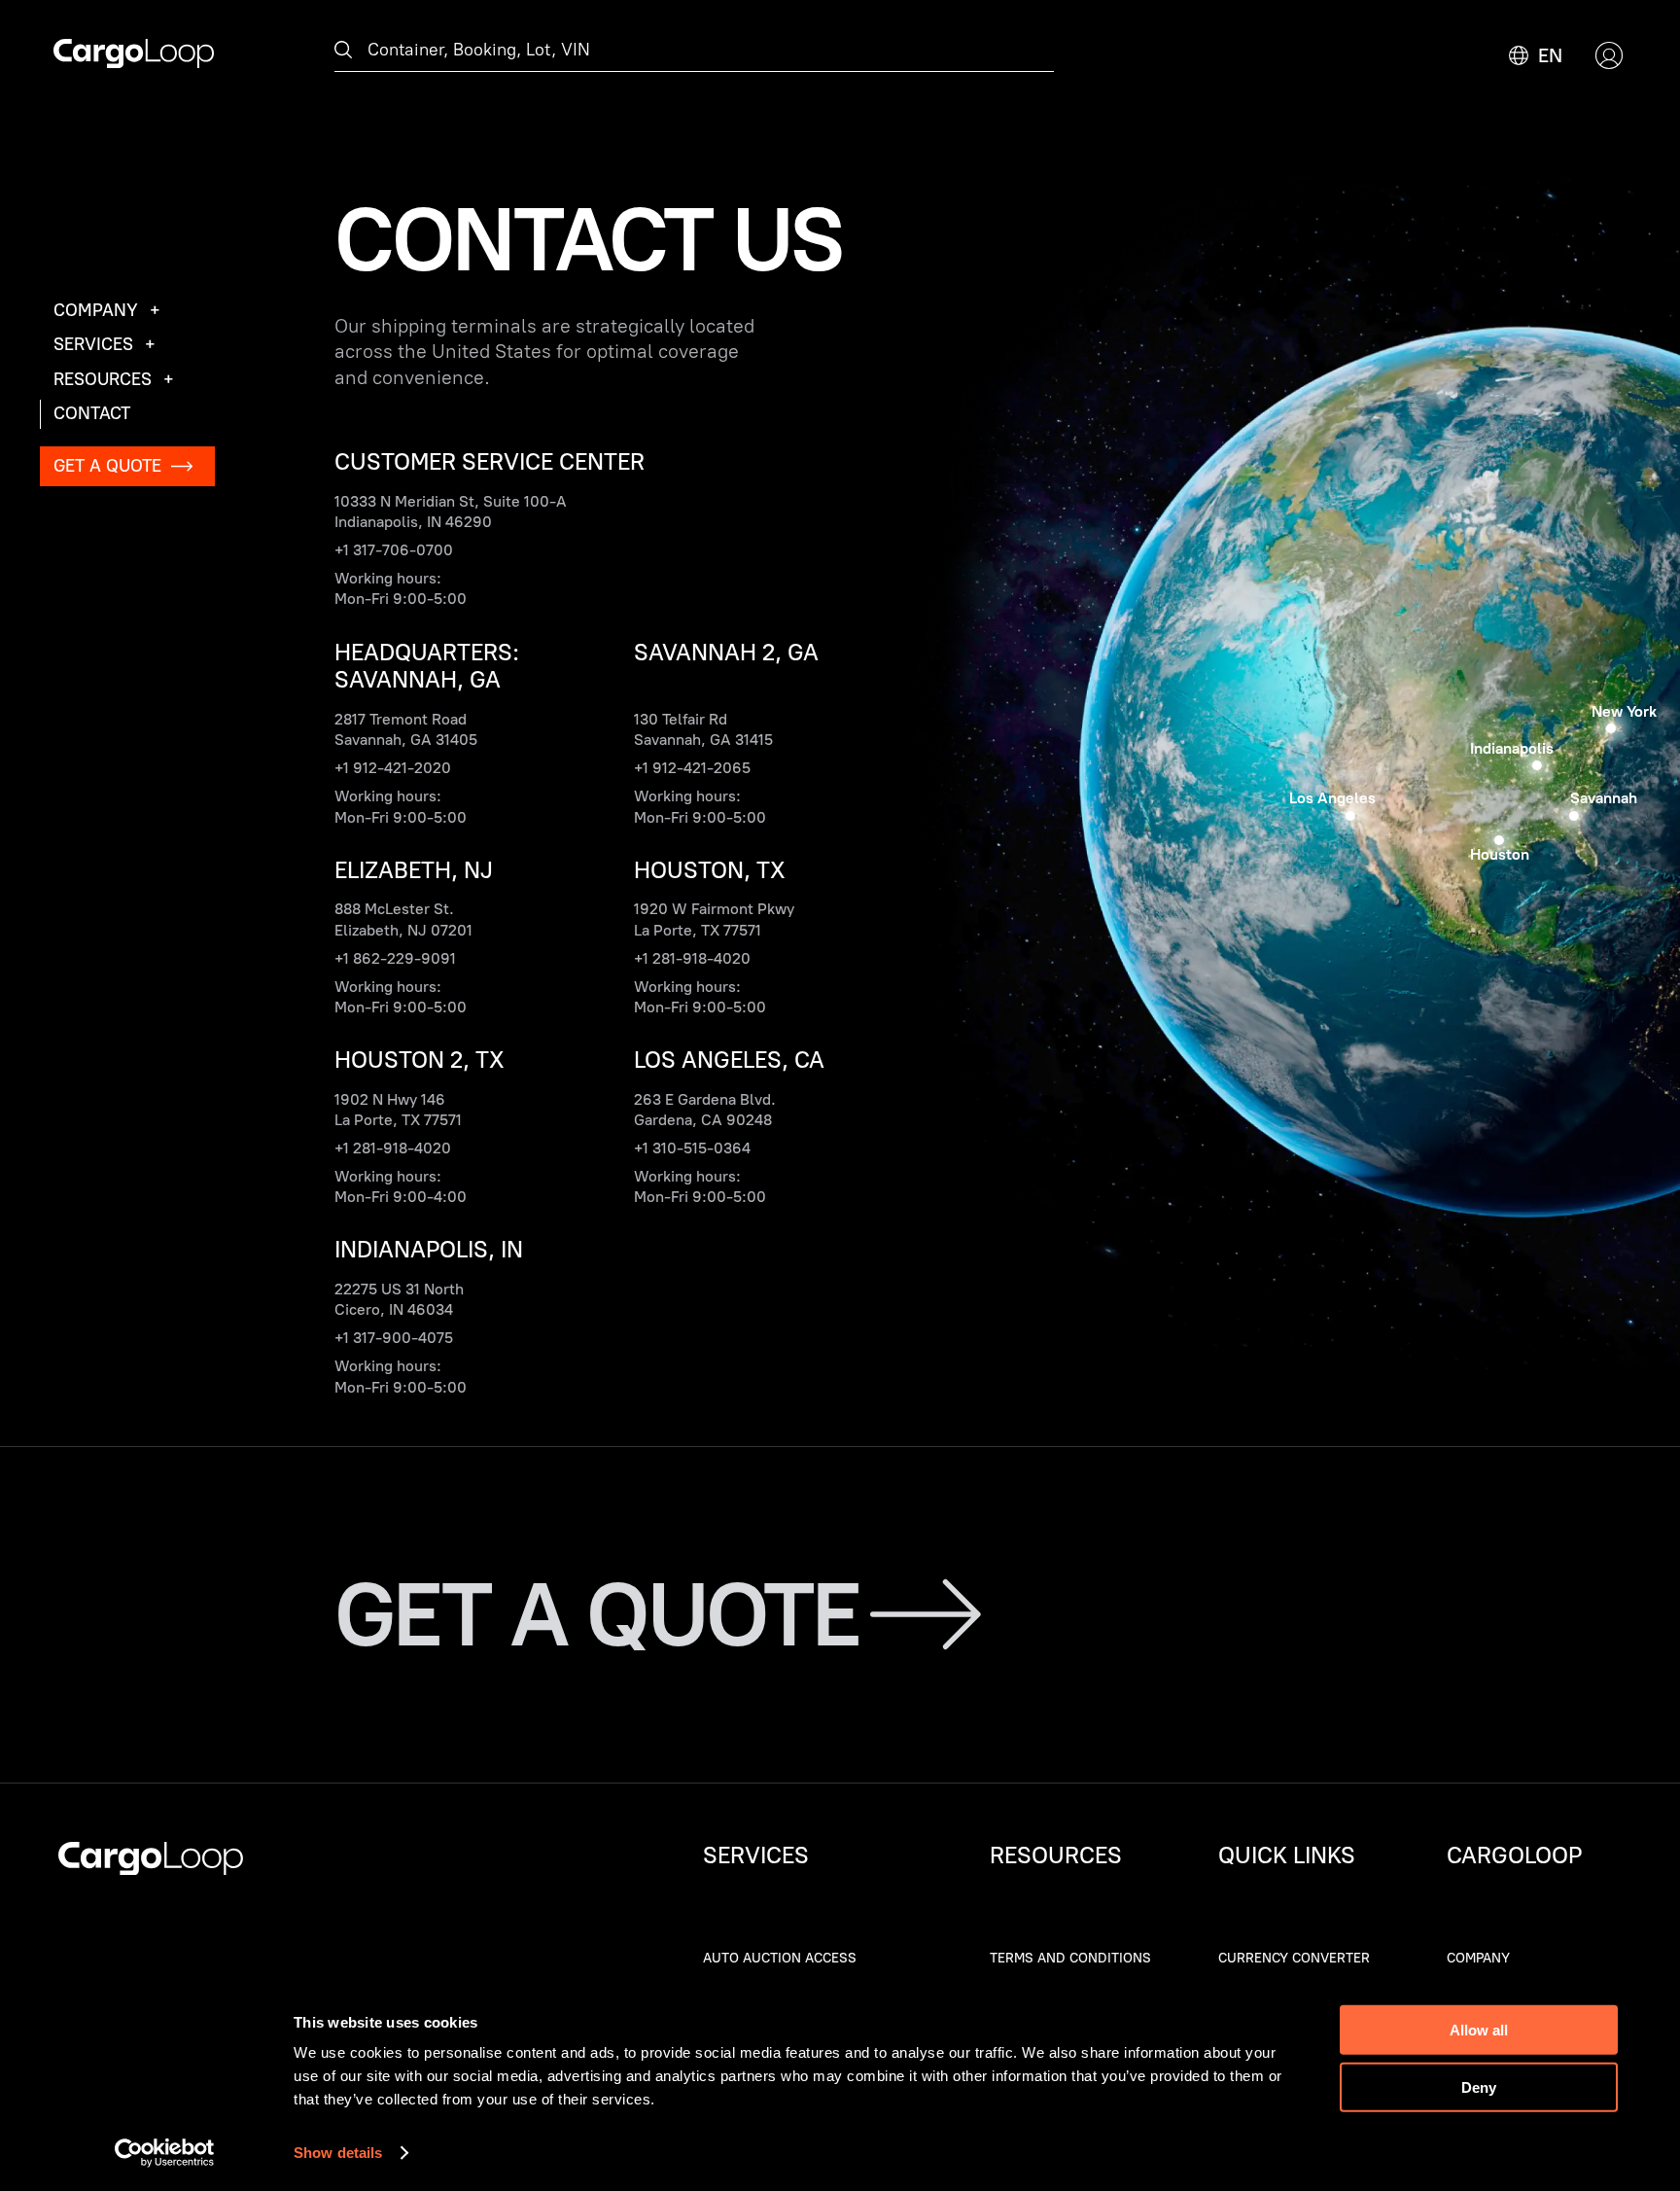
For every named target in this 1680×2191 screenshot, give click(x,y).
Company (1478, 1958)
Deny (1479, 2086)
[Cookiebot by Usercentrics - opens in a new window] (165, 2153)
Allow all (1479, 2030)
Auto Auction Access (780, 1958)
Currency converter (1294, 1958)
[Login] (1609, 55)
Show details (338, 2153)
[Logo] (134, 55)
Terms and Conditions (1070, 1958)
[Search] (343, 51)
